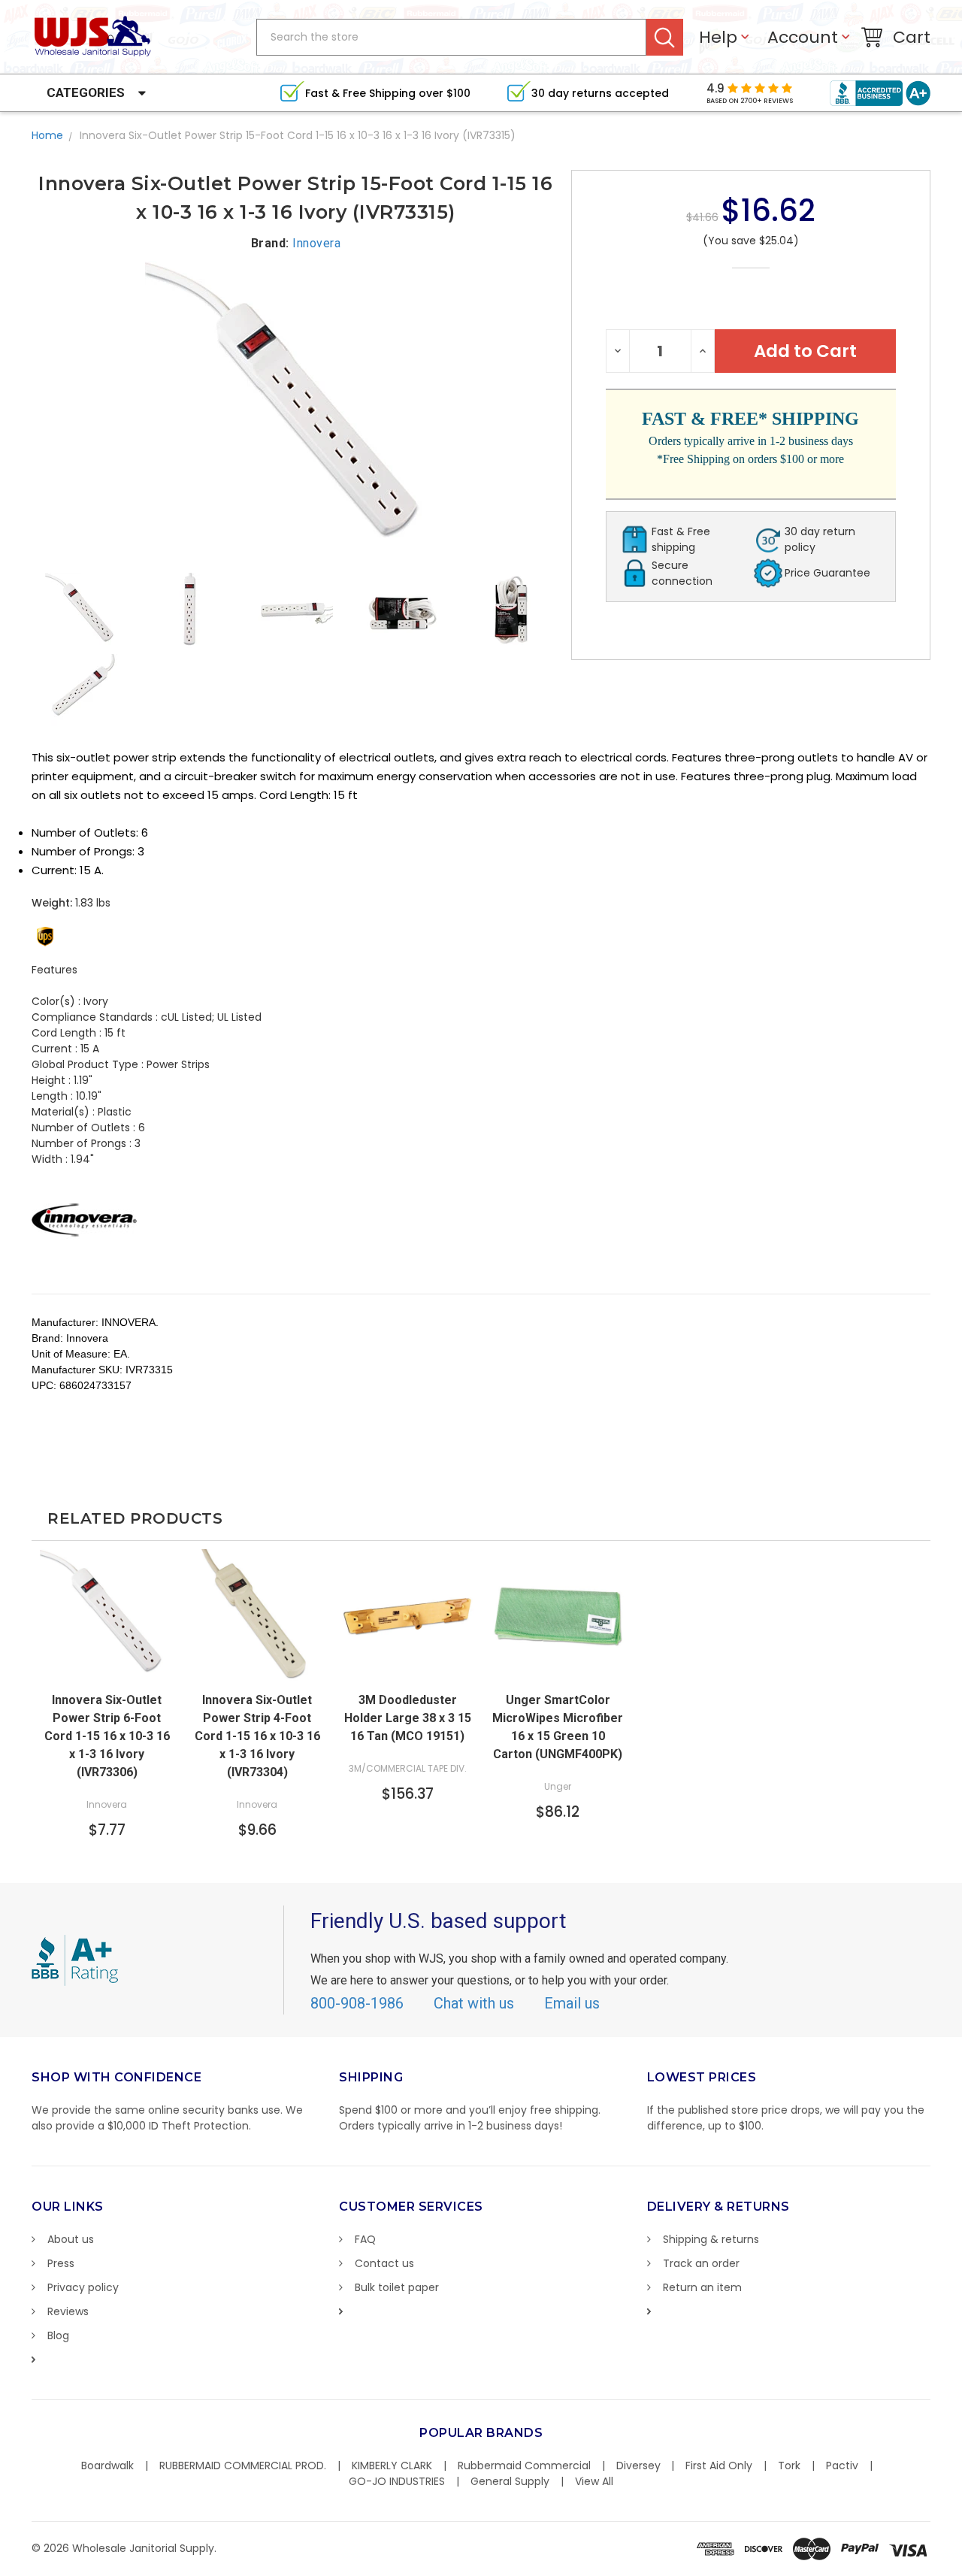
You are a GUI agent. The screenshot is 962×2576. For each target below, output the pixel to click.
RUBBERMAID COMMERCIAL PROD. (243, 2466)
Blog (58, 2335)
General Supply (510, 2481)
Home (47, 135)
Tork (789, 2466)
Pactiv (842, 2466)
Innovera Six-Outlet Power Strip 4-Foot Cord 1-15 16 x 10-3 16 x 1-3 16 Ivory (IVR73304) (257, 1736)
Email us (572, 2003)
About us (71, 2239)
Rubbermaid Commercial (524, 2466)
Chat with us (474, 2003)
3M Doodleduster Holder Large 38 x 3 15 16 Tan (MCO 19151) (408, 1718)
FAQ (365, 2239)
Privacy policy (83, 2287)
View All (594, 2481)
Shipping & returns (711, 2239)
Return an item (702, 2287)
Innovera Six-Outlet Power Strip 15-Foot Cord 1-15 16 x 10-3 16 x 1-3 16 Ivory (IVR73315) (298, 135)
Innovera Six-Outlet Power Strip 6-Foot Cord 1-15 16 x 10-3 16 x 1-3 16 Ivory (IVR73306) (107, 1736)
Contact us (384, 2263)
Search (665, 37)
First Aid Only (719, 2466)
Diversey (638, 2466)
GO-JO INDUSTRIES (397, 2481)
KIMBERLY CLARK (392, 2466)
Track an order (701, 2263)
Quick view (107, 1669)
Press (61, 2263)
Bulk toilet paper (397, 2287)
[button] (961, 2568)
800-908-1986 (357, 2003)
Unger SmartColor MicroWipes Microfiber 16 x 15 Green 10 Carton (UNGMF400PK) (558, 1727)
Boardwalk (107, 2466)
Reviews (68, 2311)
